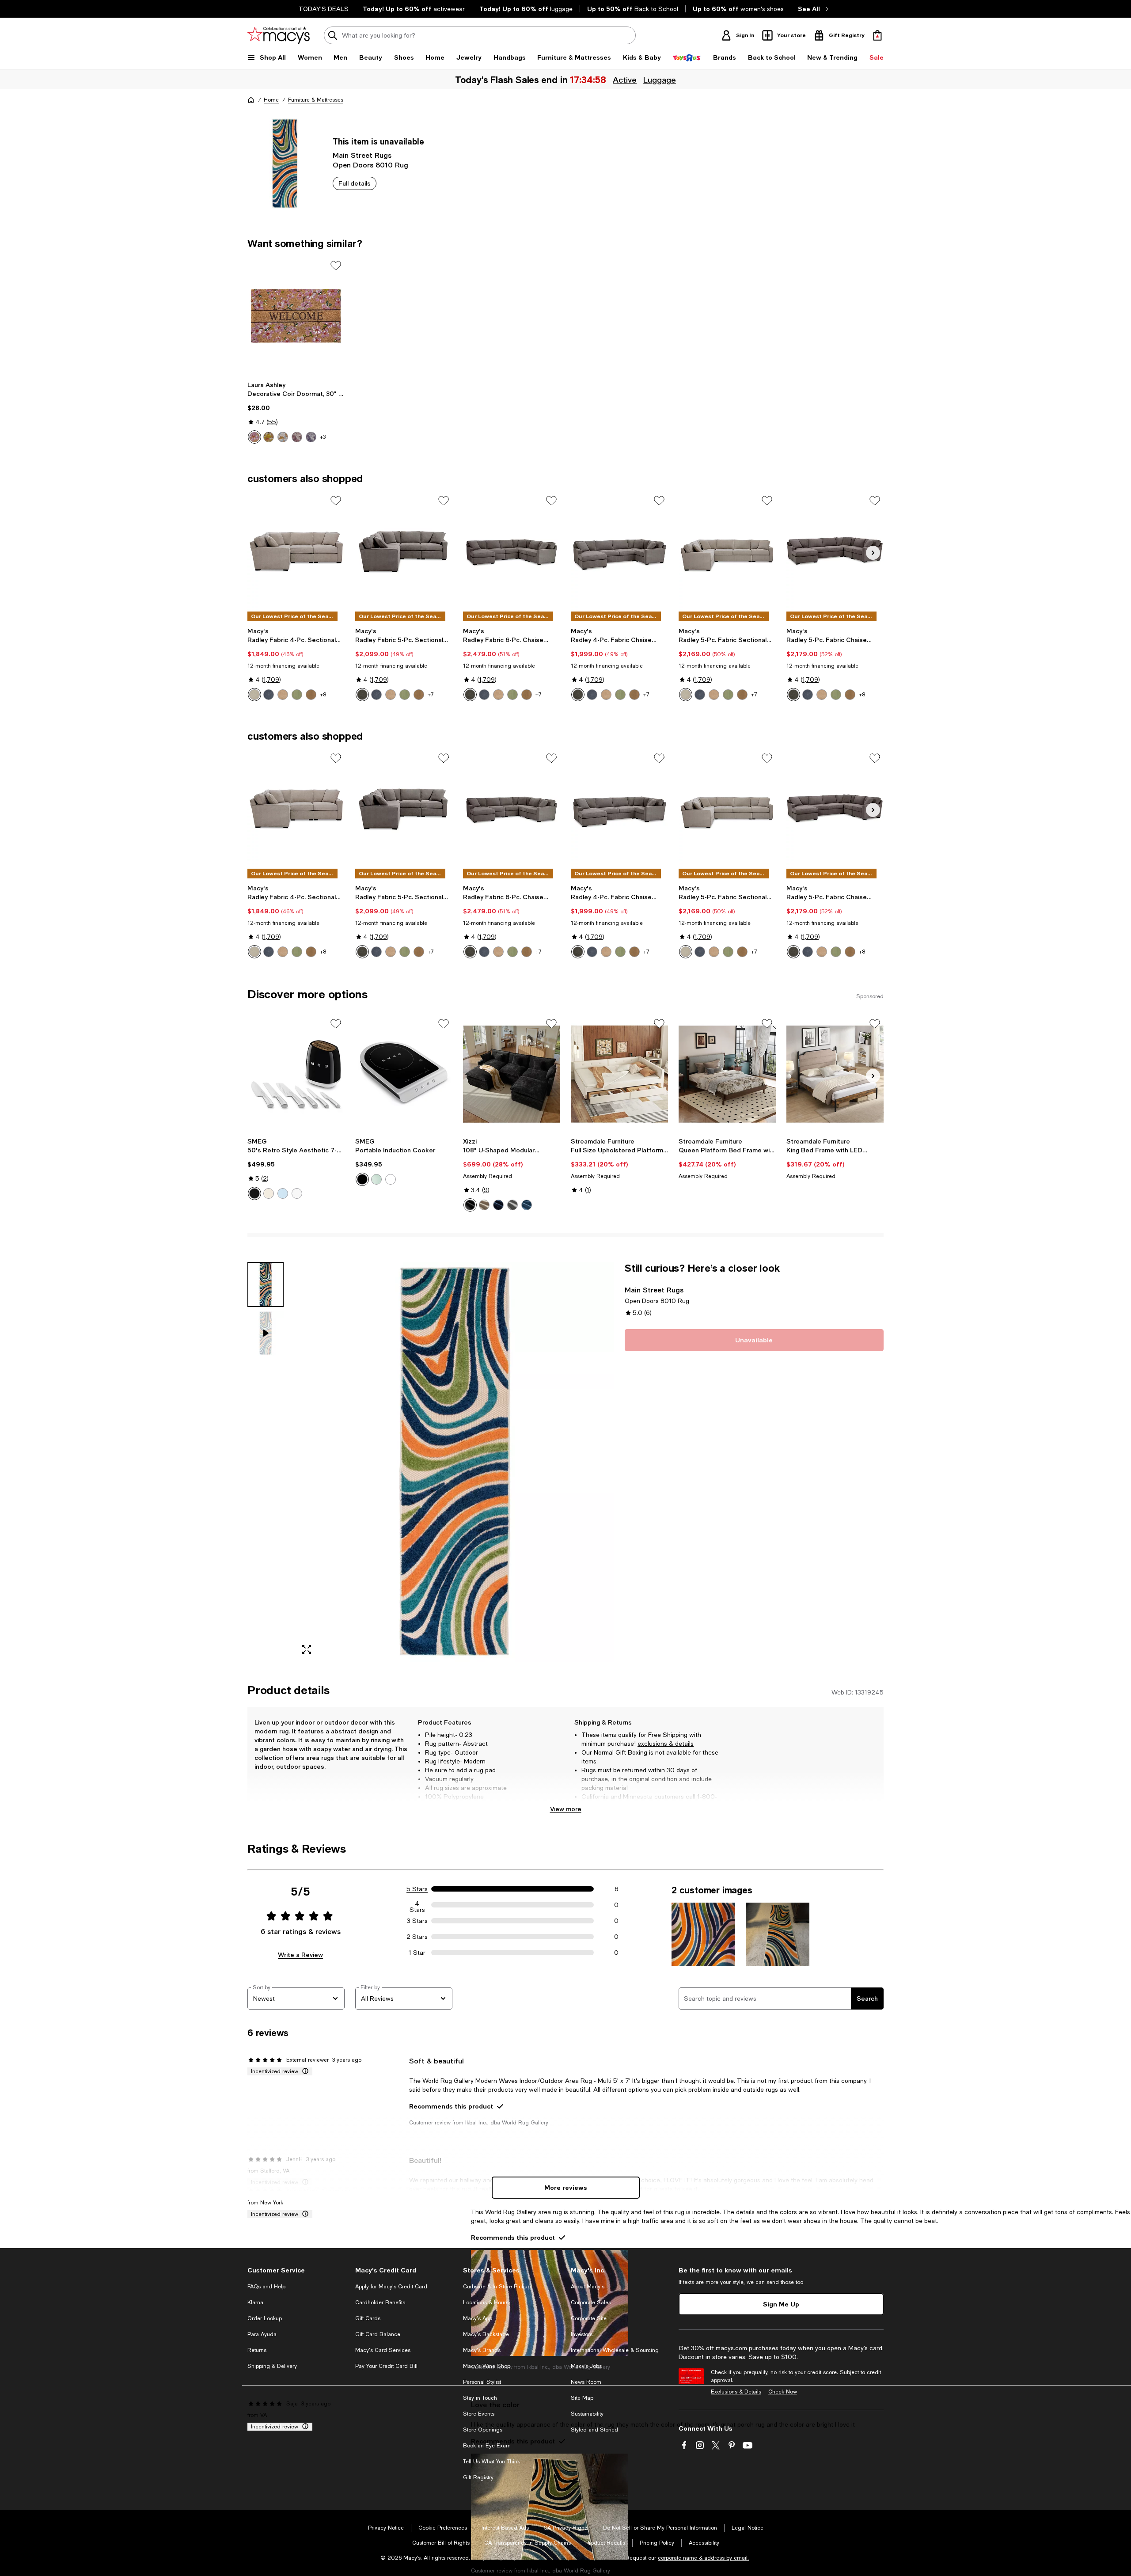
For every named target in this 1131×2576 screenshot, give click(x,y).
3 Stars (417, 1921)
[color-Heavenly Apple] (297, 695)
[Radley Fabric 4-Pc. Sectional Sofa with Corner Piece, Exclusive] (296, 551)
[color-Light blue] (527, 1205)
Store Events (479, 2414)
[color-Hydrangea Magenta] (297, 437)
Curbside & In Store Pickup (497, 2287)
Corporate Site (589, 2318)
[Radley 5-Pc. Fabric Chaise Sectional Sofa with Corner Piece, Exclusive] (835, 551)
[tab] (266, 1284)
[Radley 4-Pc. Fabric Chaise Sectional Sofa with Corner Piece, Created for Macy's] (619, 551)
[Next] (873, 553)
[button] (431, 1462)
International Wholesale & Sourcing (615, 2350)
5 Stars (417, 1889)
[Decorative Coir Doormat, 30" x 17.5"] (296, 316)
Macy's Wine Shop (487, 2366)
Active (625, 80)
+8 (323, 695)
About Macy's (588, 2287)
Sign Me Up (781, 2304)
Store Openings (483, 2430)
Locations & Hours (486, 2302)
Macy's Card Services (383, 2350)
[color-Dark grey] (512, 1205)
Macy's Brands (482, 2350)
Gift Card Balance (378, 2334)
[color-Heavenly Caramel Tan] (391, 695)
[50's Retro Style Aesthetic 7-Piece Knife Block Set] (296, 1074)
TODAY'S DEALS (324, 9)
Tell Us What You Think (491, 2462)
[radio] (254, 437)
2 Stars (417, 1937)
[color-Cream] (269, 1193)
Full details (355, 183)
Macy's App (478, 2318)
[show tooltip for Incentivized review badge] (304, 2071)
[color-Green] (376, 1179)
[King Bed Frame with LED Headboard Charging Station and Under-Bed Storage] (835, 1074)
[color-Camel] (484, 1205)
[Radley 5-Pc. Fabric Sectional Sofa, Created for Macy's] (727, 551)
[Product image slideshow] (454, 1462)
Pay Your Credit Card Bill (386, 2366)
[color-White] (283, 437)
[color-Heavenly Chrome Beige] (254, 695)
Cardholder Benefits (380, 2302)
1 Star (417, 1953)
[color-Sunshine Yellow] (269, 437)
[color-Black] (254, 1193)
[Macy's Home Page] (279, 35)
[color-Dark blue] (498, 1205)
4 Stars (417, 1905)
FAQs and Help (266, 2287)
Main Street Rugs (362, 155)
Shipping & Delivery (272, 2366)
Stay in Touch (480, 2398)
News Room (586, 2382)
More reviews (566, 2187)
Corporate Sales (591, 2302)
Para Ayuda (262, 2334)
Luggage (660, 80)
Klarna (255, 2302)
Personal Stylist (482, 2382)
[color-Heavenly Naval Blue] (376, 695)
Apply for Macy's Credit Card (391, 2287)
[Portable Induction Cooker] (404, 1074)
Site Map (582, 2398)
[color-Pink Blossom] (254, 437)
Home (271, 100)
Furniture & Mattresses (316, 100)
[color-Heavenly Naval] (269, 695)
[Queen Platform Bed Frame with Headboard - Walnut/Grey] (727, 1074)
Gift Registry (478, 2477)
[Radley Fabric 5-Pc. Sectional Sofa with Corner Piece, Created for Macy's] (404, 551)
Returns (257, 2350)
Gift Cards (368, 2318)
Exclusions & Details (736, 2392)
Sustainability (587, 2414)
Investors (582, 2334)
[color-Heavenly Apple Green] (405, 695)
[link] (296, 412)
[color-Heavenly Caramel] (283, 695)
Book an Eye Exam (487, 2446)
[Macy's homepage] (251, 100)
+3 (323, 437)
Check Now (783, 2392)
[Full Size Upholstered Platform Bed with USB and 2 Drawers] (619, 1074)
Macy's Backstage (486, 2334)
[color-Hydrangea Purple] (311, 437)
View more (566, 1809)
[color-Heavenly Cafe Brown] (419, 695)
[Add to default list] (336, 266)
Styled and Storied (594, 2430)
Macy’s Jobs (586, 2366)
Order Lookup (265, 2318)
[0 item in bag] (877, 35)
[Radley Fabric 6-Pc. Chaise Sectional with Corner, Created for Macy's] (512, 551)
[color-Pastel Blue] (283, 1193)
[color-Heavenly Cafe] (311, 695)
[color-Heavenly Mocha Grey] (362, 695)
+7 (431, 695)
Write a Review (300, 1955)
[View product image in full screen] (307, 1649)
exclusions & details (666, 1744)
